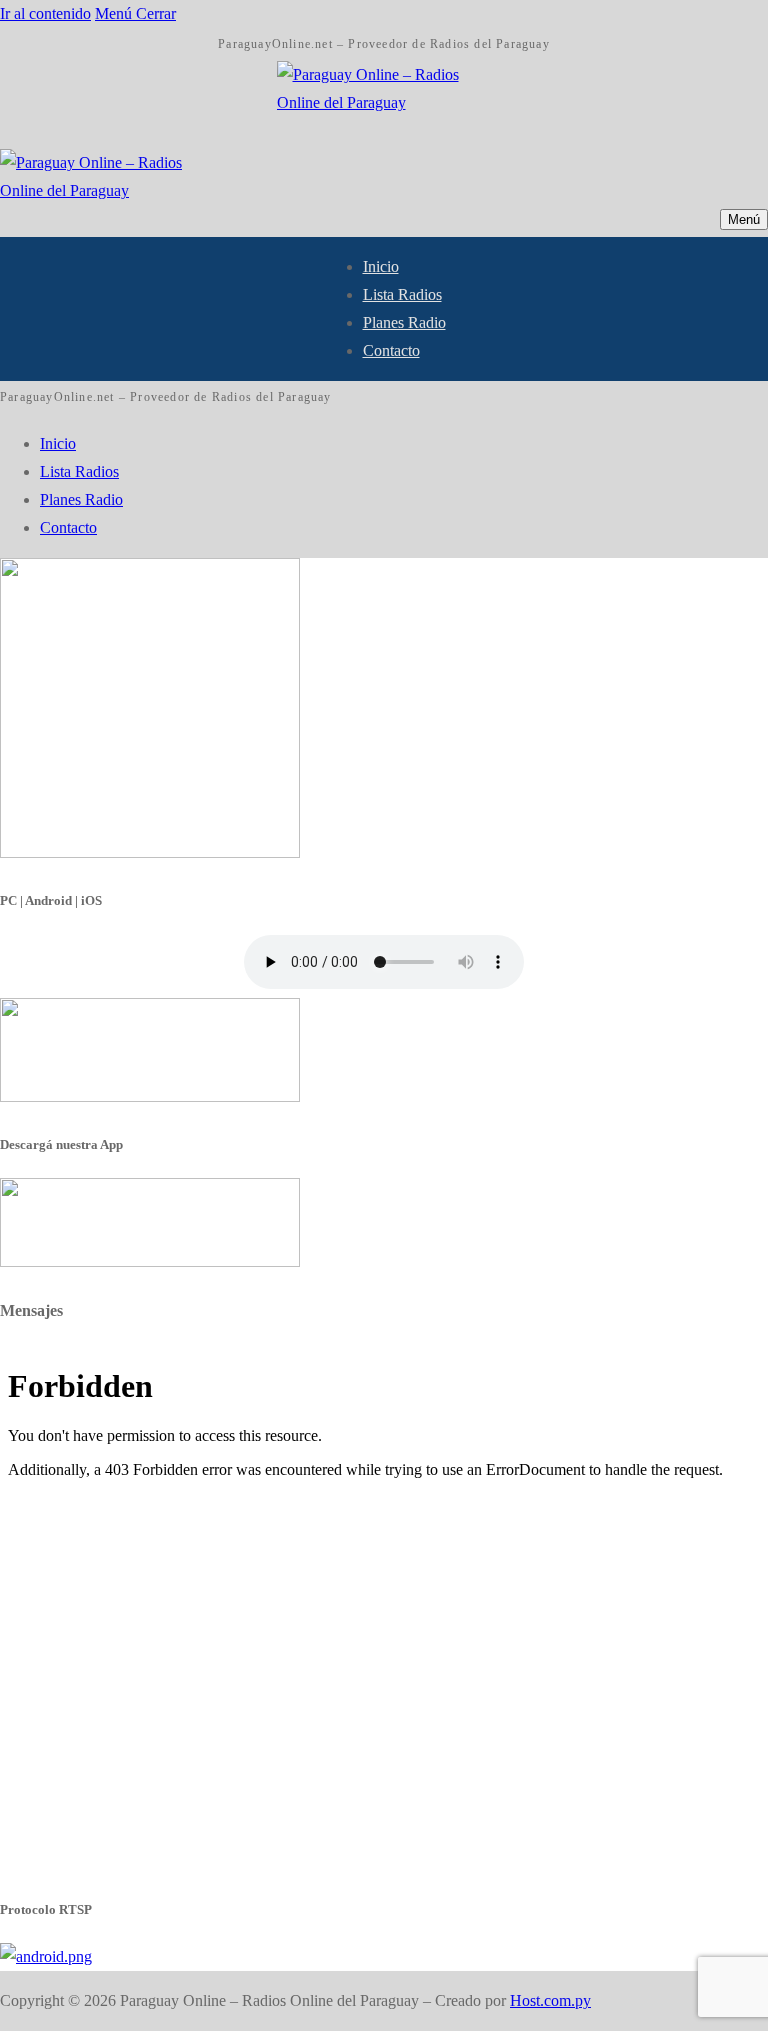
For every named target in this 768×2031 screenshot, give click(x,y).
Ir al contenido (45, 13)
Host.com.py (550, 2000)
